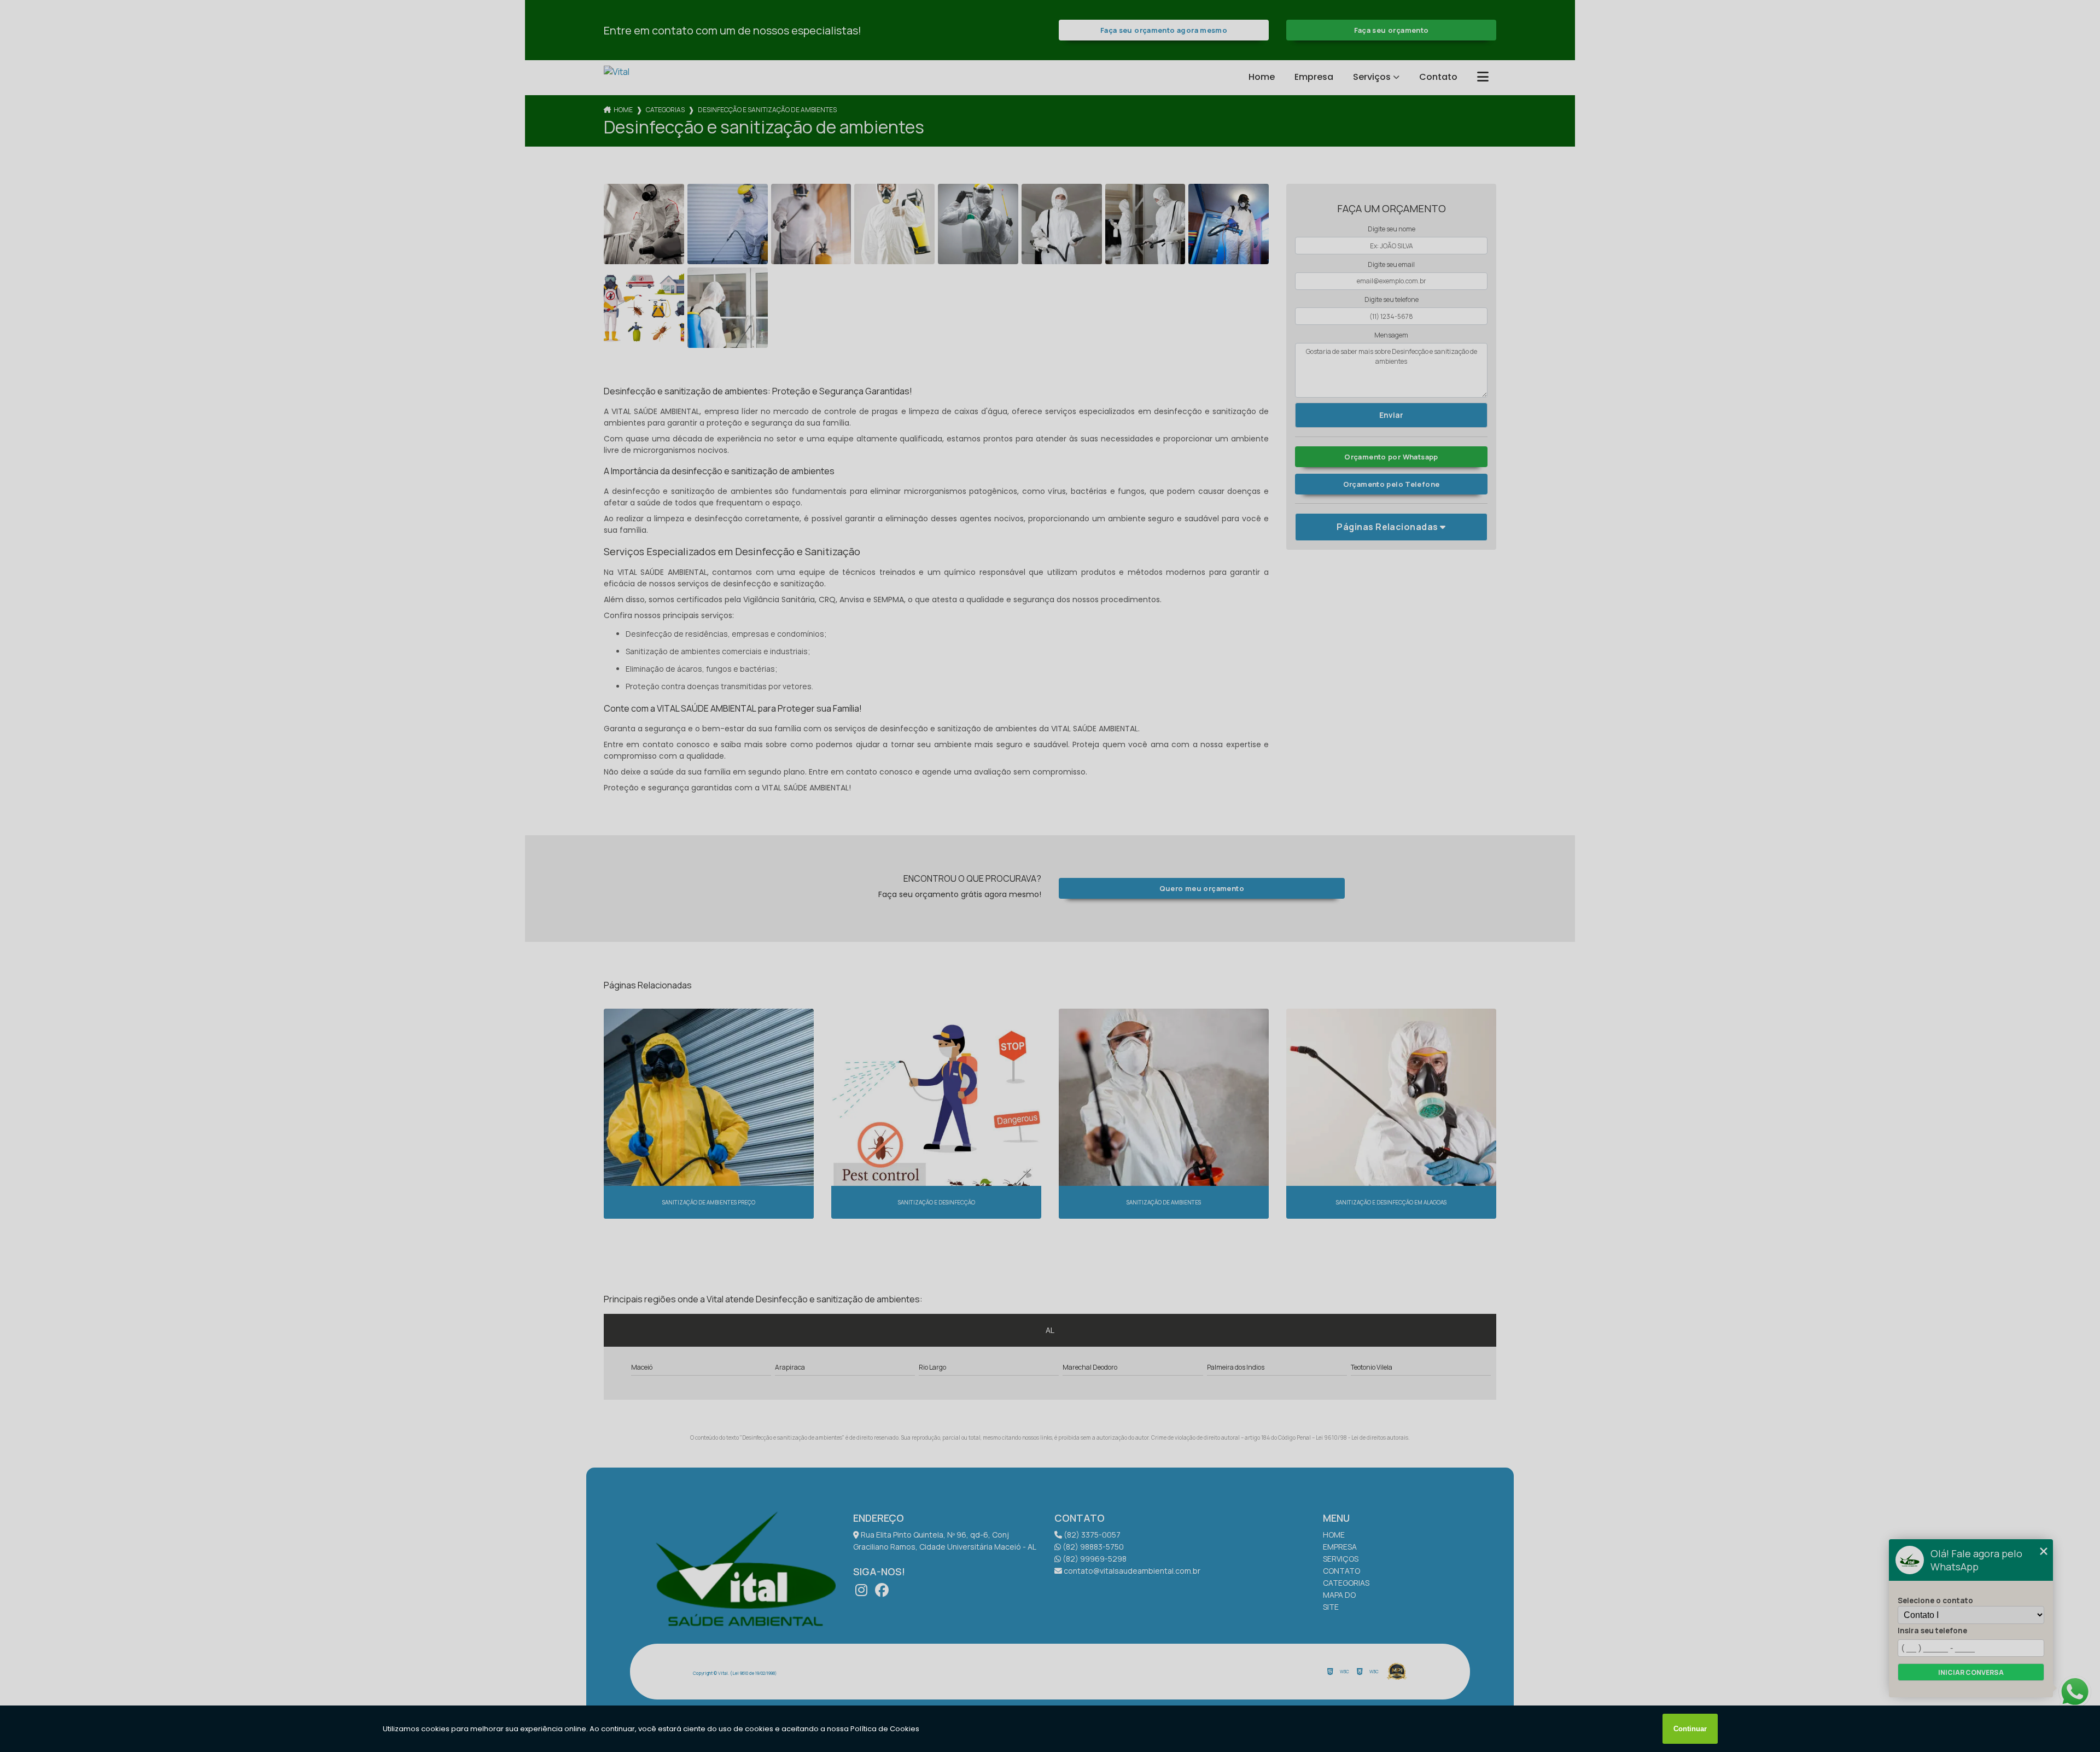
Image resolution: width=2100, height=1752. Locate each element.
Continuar (1690, 1729)
